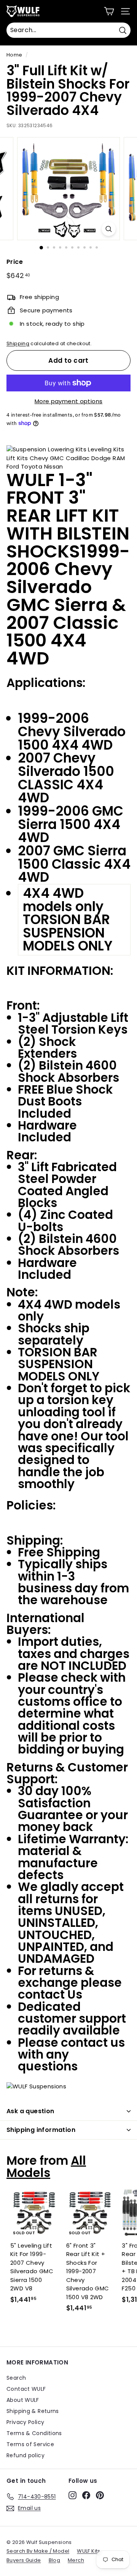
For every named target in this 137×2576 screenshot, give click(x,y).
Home (14, 55)
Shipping (18, 343)
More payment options (69, 401)
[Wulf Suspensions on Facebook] (86, 2495)
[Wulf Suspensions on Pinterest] (100, 2495)
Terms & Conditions (34, 2433)
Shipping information (41, 2130)
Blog (55, 2560)
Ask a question (30, 2111)
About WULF (23, 2400)
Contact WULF (26, 2389)
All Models (46, 2166)
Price (15, 262)
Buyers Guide (24, 2560)
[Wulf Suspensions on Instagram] (72, 2495)
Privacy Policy (25, 2422)
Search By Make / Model (38, 2551)
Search (16, 2378)
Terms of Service (30, 2444)
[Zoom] (109, 229)
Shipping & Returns (33, 2411)
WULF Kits (88, 2551)
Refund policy (25, 2455)
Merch (76, 2560)
